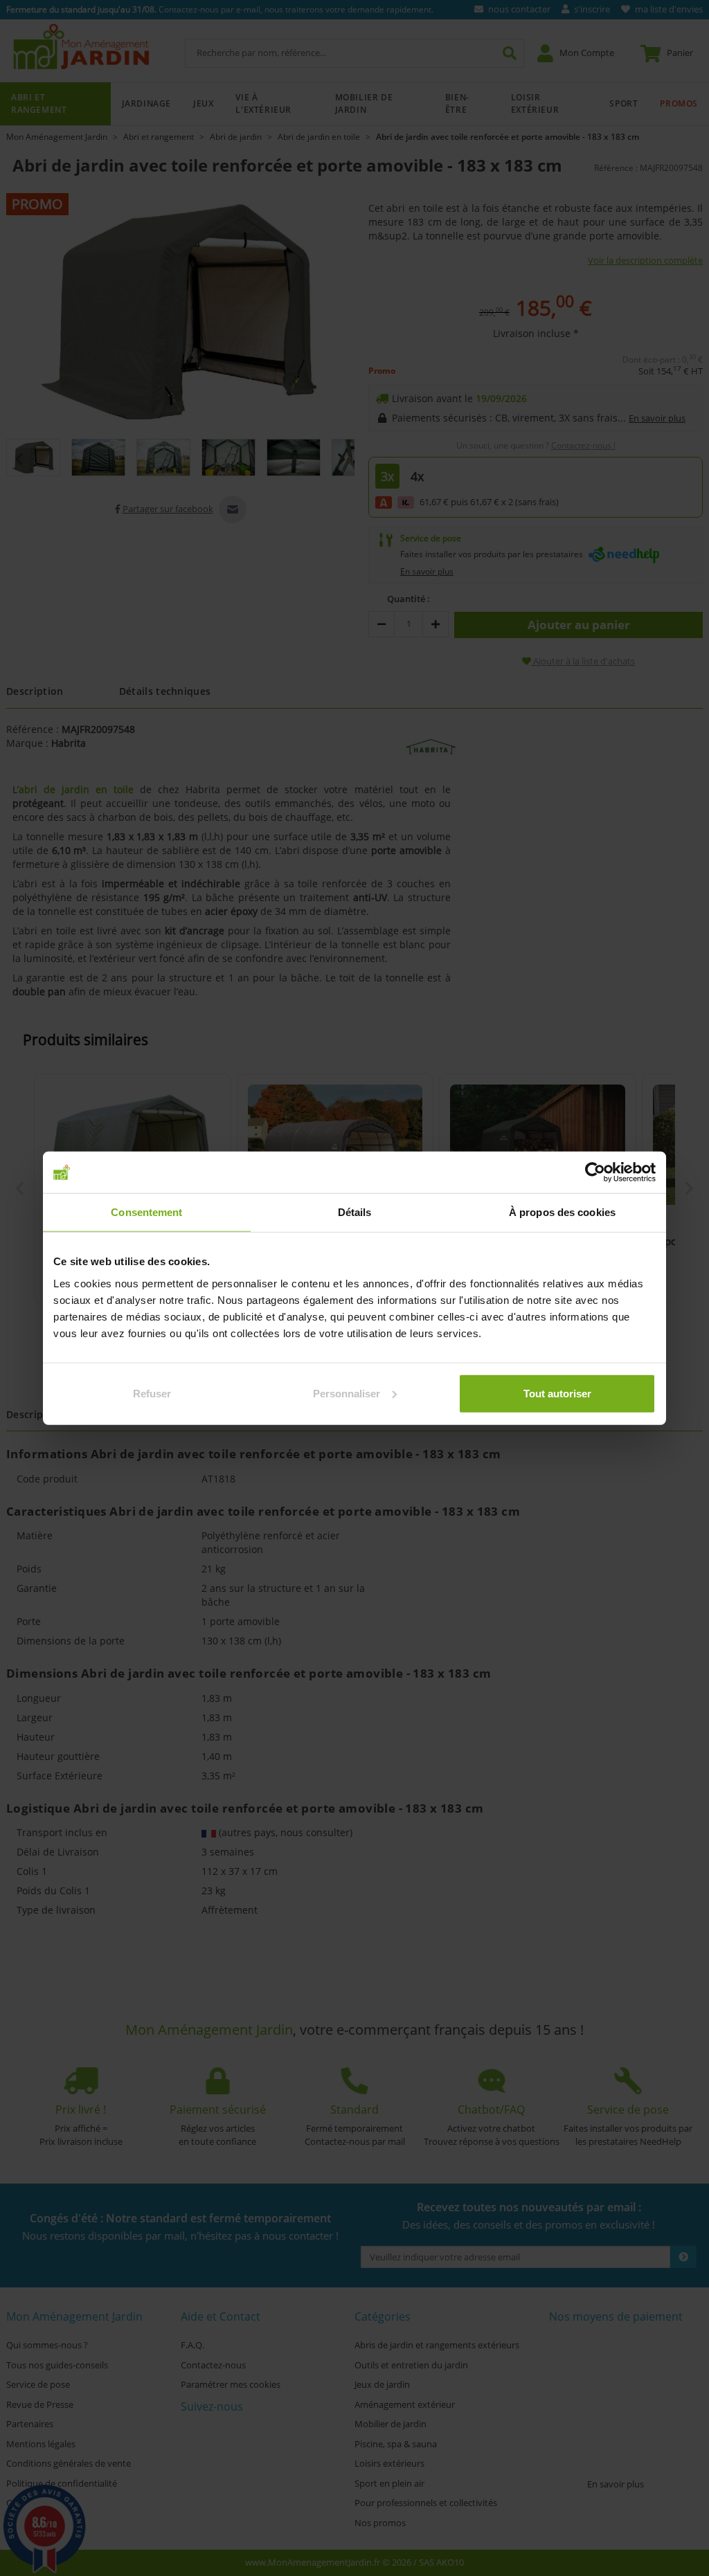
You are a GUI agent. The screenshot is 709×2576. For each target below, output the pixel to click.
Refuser (152, 1393)
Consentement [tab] (146, 1212)
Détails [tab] (355, 1212)
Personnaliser (347, 1393)
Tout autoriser (557, 1393)
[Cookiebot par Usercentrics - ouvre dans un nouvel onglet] (595, 1172)
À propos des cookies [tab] (562, 1212)
